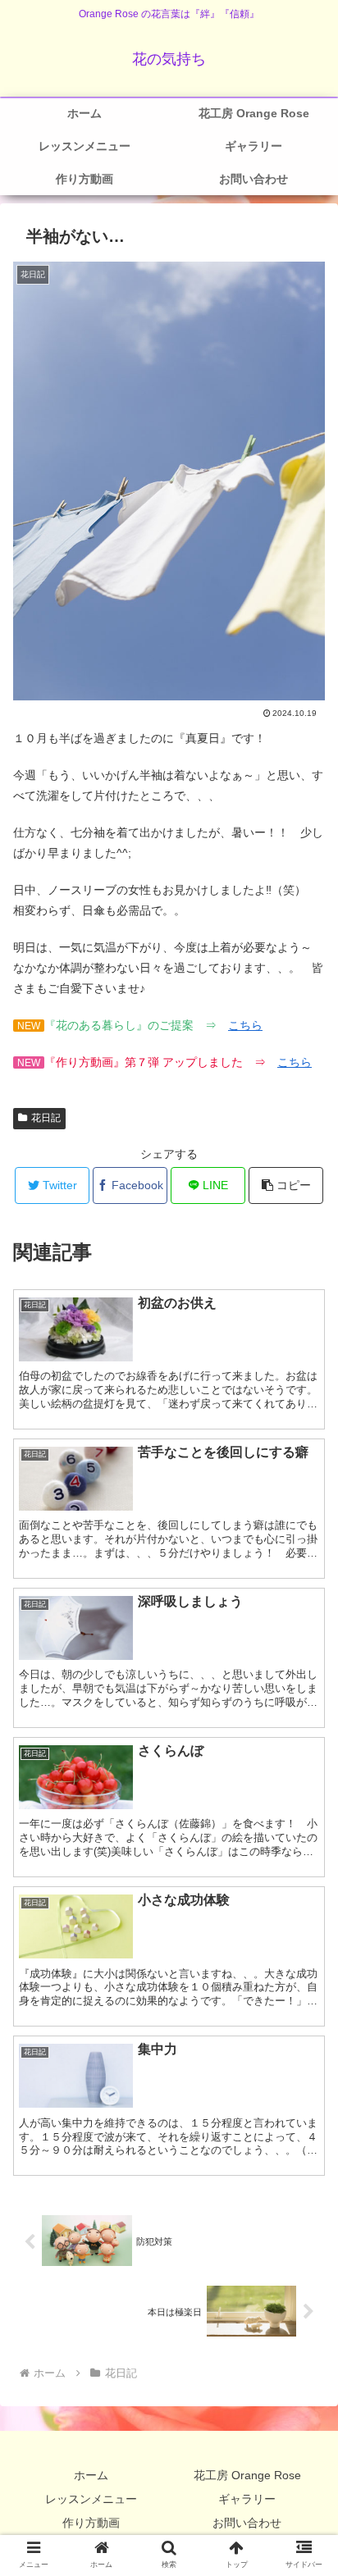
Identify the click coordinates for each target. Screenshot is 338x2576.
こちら (245, 1025)
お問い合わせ (247, 2523)
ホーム (91, 2475)
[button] (286, 1185)
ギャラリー (247, 2499)
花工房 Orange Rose (247, 2475)
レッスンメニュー (91, 2499)
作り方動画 (91, 2523)
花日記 (46, 1118)
